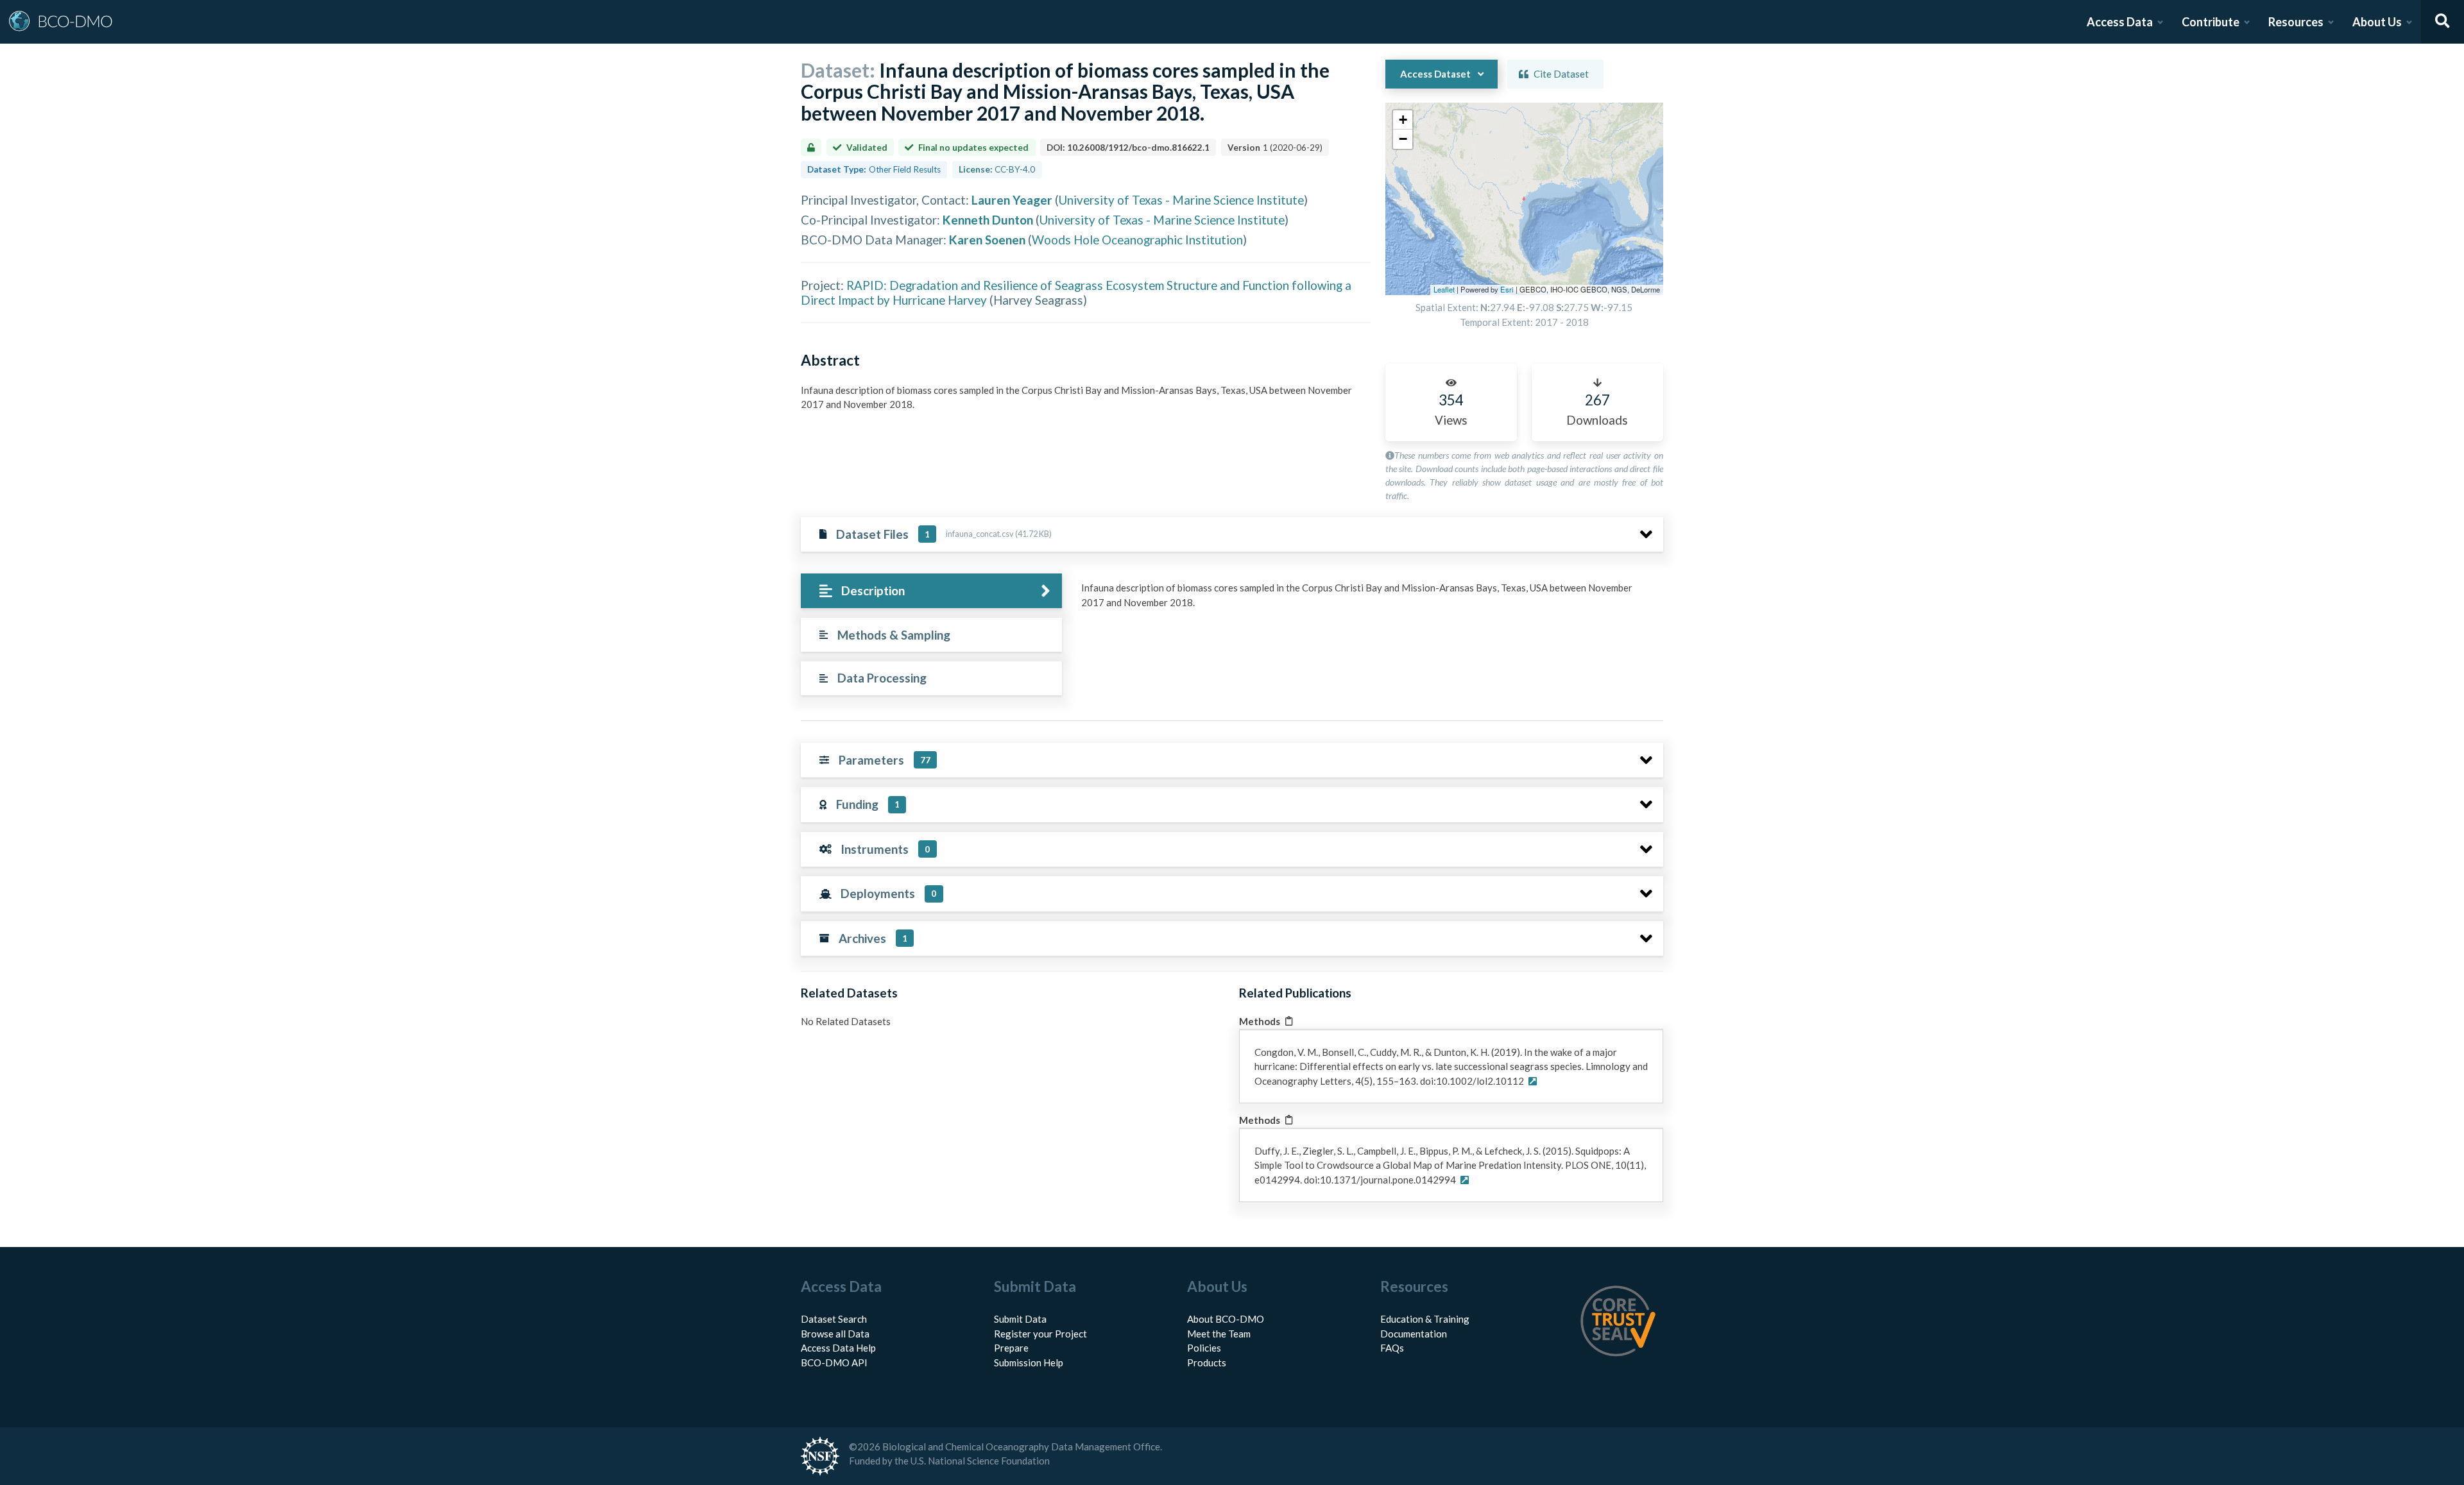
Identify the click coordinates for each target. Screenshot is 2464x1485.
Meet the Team (1219, 1334)
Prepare (1011, 1348)
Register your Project (1040, 1334)
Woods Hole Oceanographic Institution (1137, 240)
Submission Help (1029, 1362)
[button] (1403, 120)
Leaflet (1444, 289)
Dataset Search (834, 1319)
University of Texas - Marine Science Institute (1181, 200)
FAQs (1392, 1348)
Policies (1204, 1348)
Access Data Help (838, 1348)
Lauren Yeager (1012, 200)
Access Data (2120, 22)
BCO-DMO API (834, 1362)
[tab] (931, 591)
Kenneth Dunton (988, 220)
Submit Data (1020, 1319)
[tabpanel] (1369, 600)
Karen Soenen (987, 240)
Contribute (2211, 22)
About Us (2377, 22)
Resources (2296, 22)
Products (1207, 1362)
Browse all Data (835, 1334)
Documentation (1414, 1334)
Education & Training (1425, 1319)
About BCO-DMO (1226, 1319)
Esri (1507, 289)
